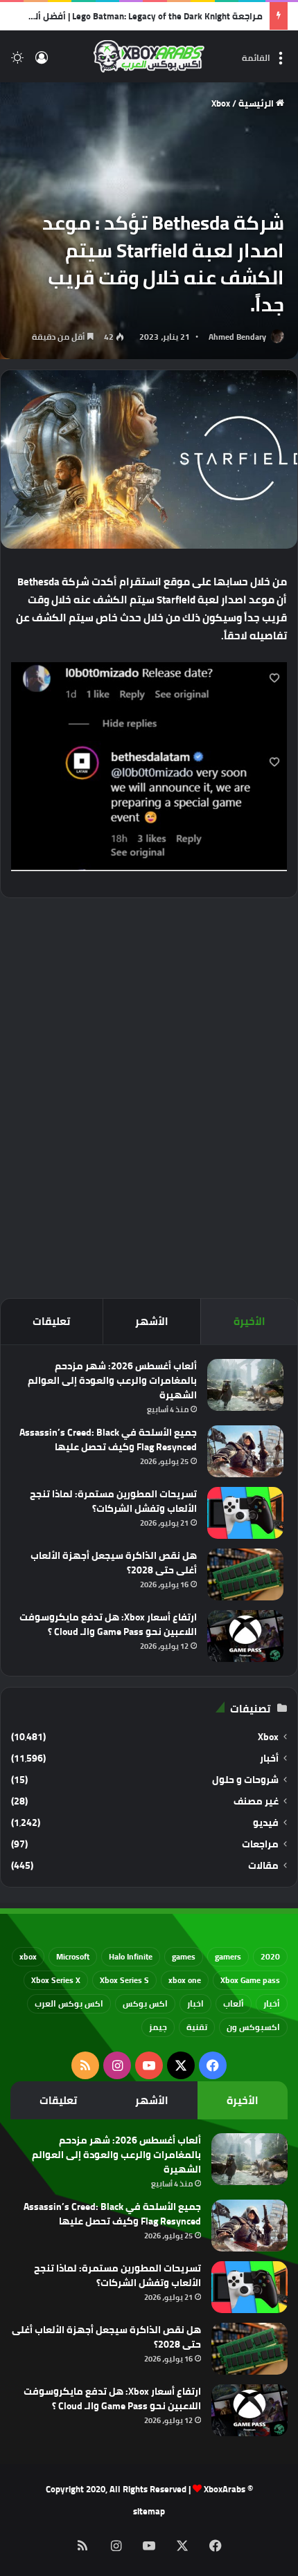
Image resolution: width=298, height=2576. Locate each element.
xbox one (185, 1980)
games (184, 1956)
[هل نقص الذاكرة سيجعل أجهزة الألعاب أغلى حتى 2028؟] (245, 1574)
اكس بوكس (145, 2003)
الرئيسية (257, 103)
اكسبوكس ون (253, 2027)
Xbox (221, 103)
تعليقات (51, 1321)
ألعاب (234, 2003)
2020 (270, 1956)
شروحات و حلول (245, 1780)
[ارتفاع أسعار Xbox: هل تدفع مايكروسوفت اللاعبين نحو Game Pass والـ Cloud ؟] (245, 1636)
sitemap (149, 2511)
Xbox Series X (56, 1980)
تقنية (197, 2027)
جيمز (158, 2027)
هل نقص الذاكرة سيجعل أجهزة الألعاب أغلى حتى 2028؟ (114, 1563)
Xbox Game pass (250, 1980)
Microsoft (73, 1956)
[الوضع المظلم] (17, 62)
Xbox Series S (124, 1980)
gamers (228, 1956)
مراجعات (260, 1844)
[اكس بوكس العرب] (149, 56)
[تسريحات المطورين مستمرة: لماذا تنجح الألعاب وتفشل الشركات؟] (245, 1513)
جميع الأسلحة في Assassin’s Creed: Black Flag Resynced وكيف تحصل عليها (108, 1440)
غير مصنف (256, 1801)
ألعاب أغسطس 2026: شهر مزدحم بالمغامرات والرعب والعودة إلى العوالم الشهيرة (112, 1380)
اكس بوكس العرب (69, 2003)
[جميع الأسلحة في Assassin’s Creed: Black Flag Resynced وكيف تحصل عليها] (245, 1451)
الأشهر (152, 1321)
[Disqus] (149, 1096)
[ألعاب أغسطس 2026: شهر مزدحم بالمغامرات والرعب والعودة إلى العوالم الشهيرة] (245, 1385)
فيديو (266, 1823)
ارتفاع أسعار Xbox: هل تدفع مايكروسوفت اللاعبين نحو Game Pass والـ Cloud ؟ (108, 1624)
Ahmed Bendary (237, 337)
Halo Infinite (131, 1956)
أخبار (269, 1759)
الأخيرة (249, 1321)
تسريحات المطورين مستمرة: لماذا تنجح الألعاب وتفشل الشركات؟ (113, 1501)
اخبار (195, 2003)
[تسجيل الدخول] (42, 62)
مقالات (263, 1866)
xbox (28, 1956)
